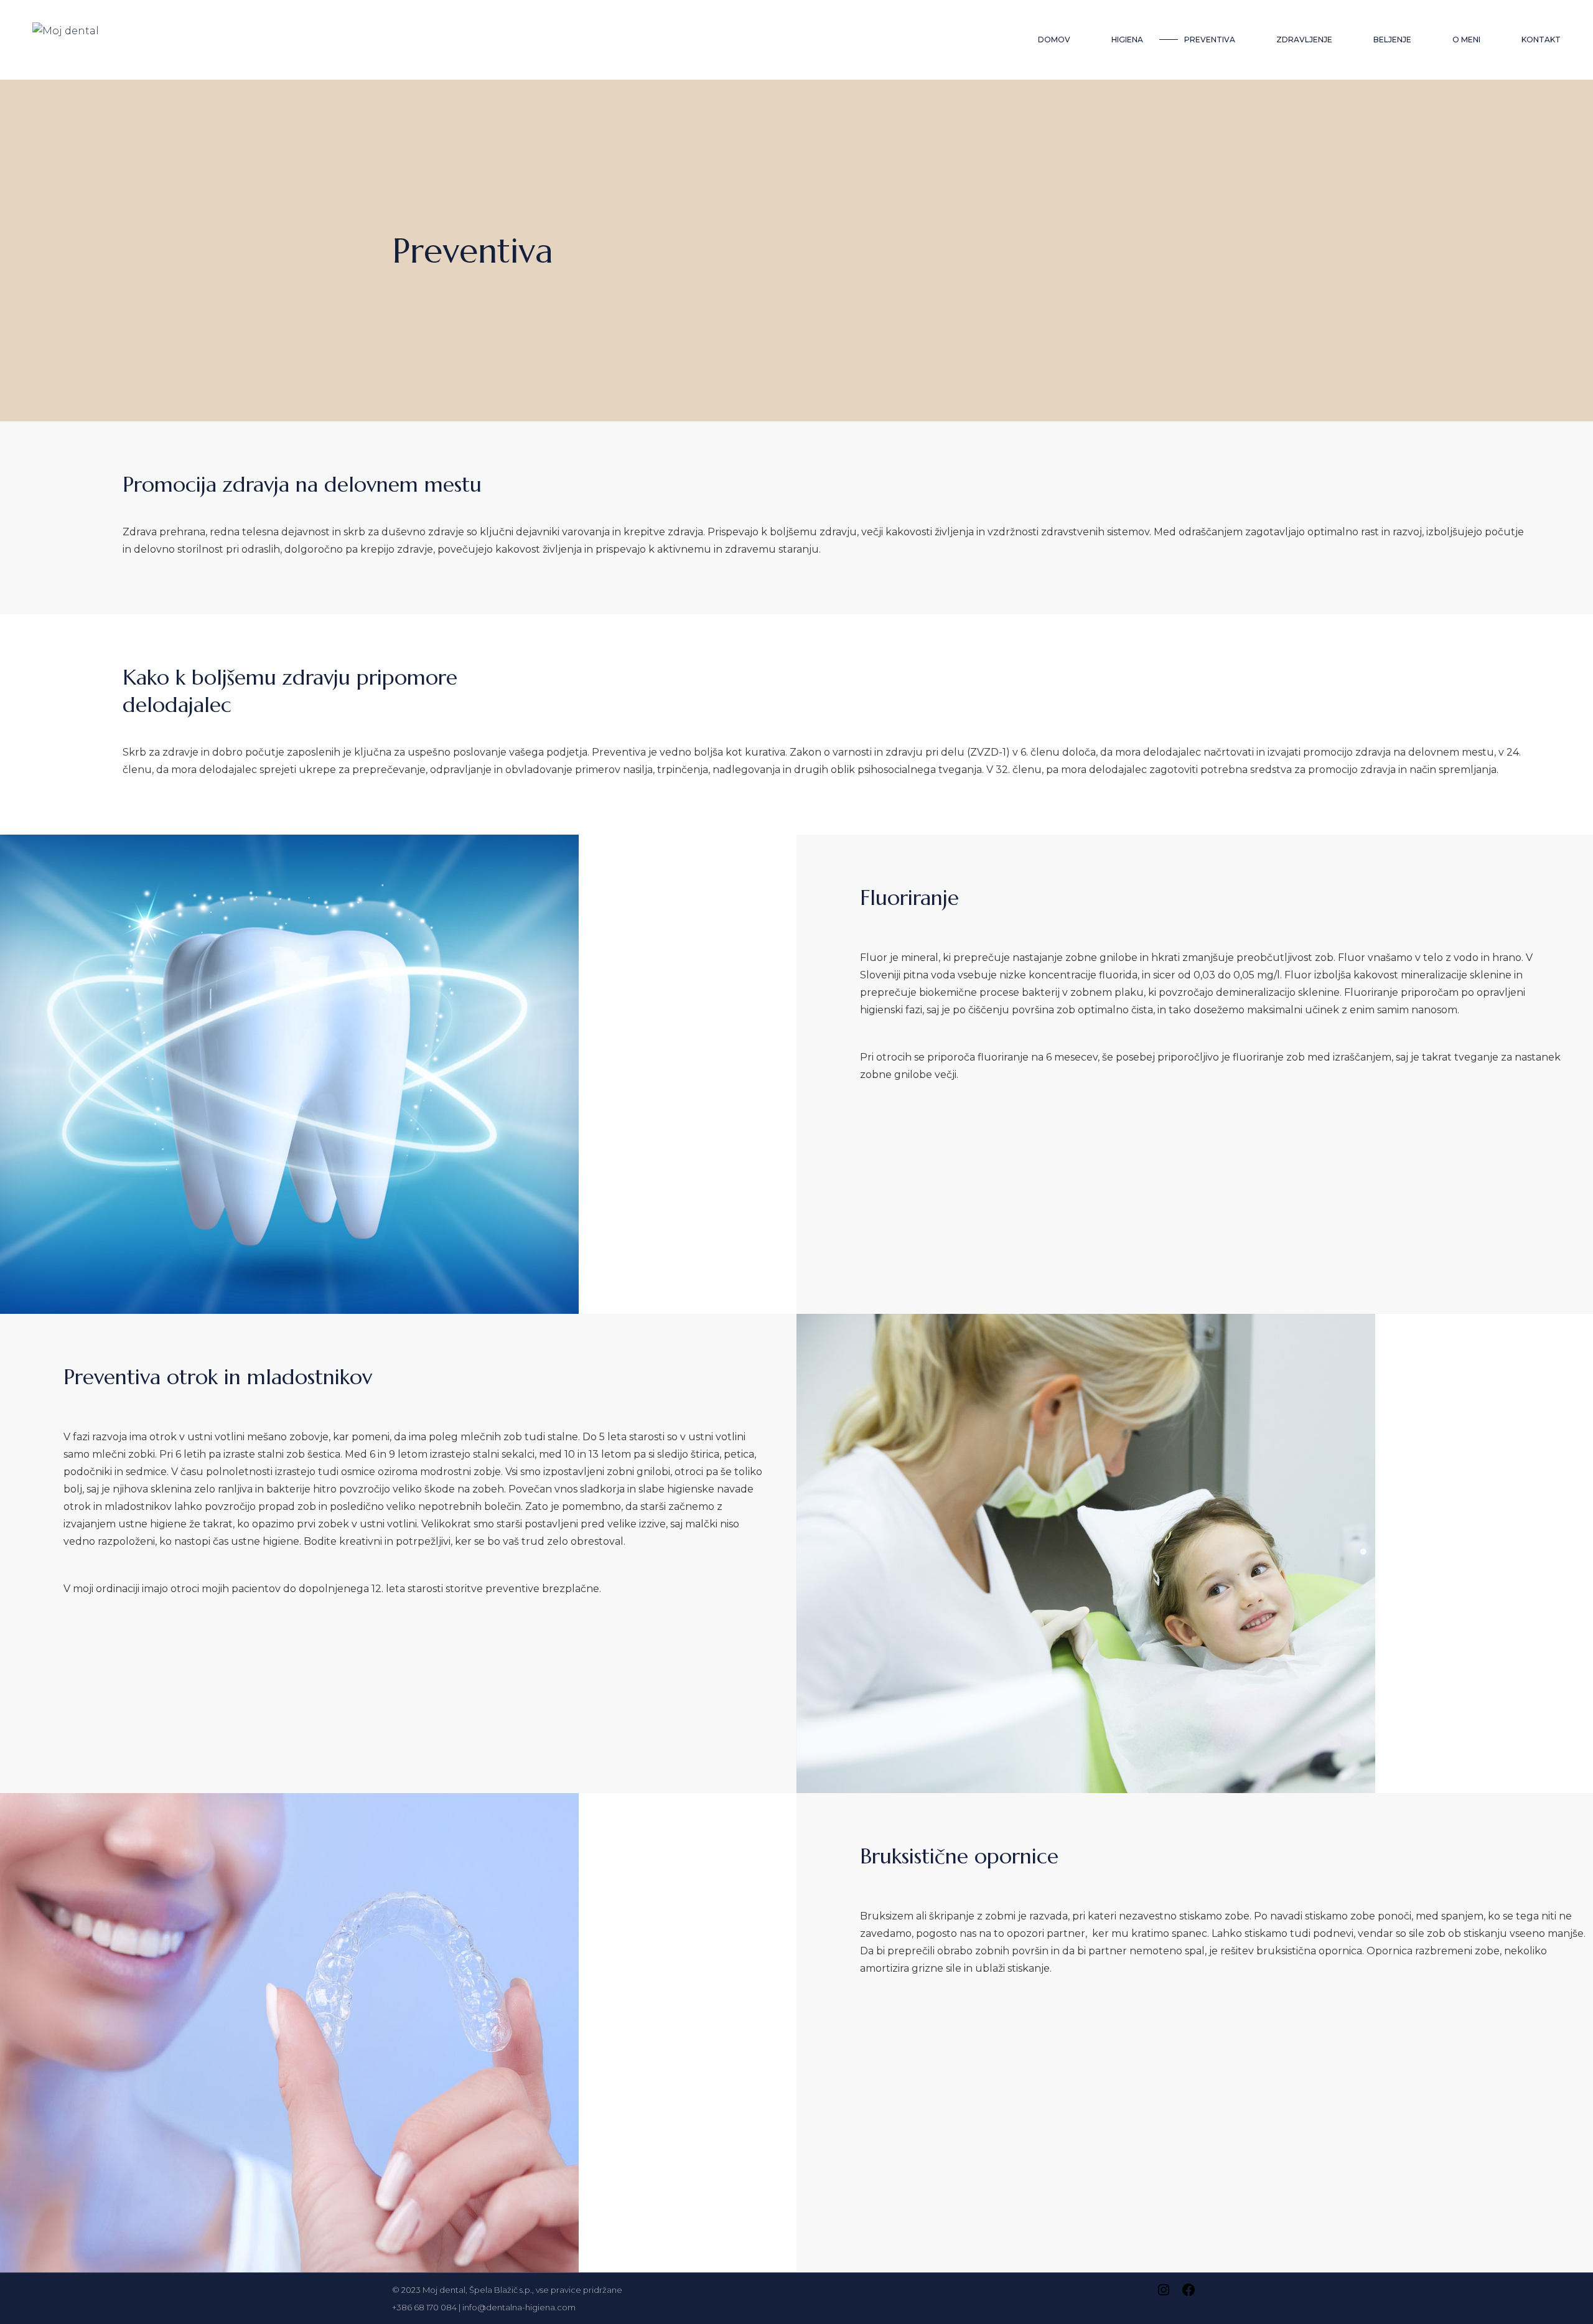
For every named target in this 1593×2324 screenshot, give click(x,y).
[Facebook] (1189, 2294)
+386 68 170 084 (424, 2307)
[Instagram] (1164, 2294)
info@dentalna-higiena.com (519, 2307)
